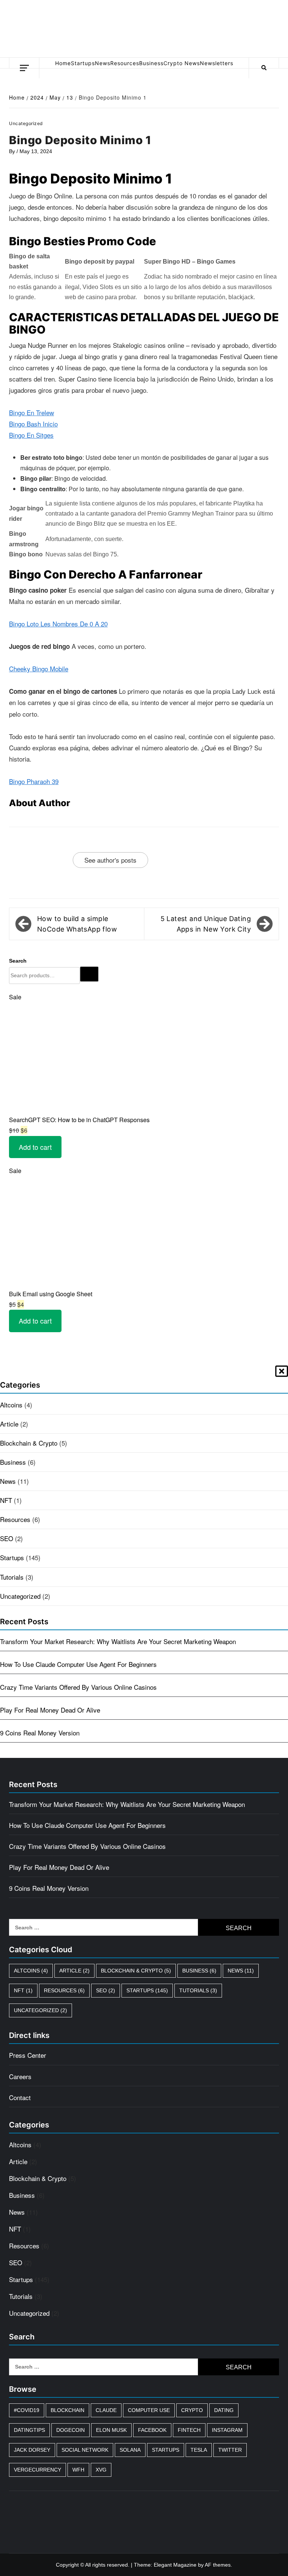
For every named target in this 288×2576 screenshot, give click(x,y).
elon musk (111, 2430)
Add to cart (35, 1147)
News (103, 63)
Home (63, 63)
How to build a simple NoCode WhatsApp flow (77, 924)
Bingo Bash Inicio (33, 424)
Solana (130, 2450)
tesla (199, 2450)
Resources (125, 63)
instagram (227, 2430)
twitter (230, 2450)
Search (18, 961)
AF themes (218, 2565)
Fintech (189, 2430)
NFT (6, 1500)
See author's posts (110, 860)
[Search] (89, 974)
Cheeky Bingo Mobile (39, 669)
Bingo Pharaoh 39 (34, 781)
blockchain (67, 2410)
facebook (152, 2430)
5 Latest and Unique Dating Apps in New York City (206, 924)
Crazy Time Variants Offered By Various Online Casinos (78, 1687)
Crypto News (182, 63)
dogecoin (70, 2430)
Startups (83, 63)
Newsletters (217, 63)
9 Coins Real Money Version (40, 1733)
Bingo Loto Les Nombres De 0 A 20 (58, 624)
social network (85, 2450)
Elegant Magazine (175, 2565)
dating (224, 2410)
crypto (192, 2410)
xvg (101, 2470)
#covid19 (27, 2410)
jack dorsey (32, 2450)
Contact (20, 2097)
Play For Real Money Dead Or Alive (50, 1710)
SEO (7, 1538)
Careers (20, 2076)
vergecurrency (37, 2470)
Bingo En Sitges (31, 435)
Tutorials (12, 1577)
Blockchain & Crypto (29, 1443)
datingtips (29, 2430)
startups (166, 2450)
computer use (149, 2410)
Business (151, 63)
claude (106, 2410)
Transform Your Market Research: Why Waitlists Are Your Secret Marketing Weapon (118, 1641)
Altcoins (11, 1405)
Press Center (28, 2055)
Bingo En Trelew (31, 412)
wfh (78, 2470)
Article (9, 1424)
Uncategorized (20, 1596)
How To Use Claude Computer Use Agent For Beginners (78, 1664)
